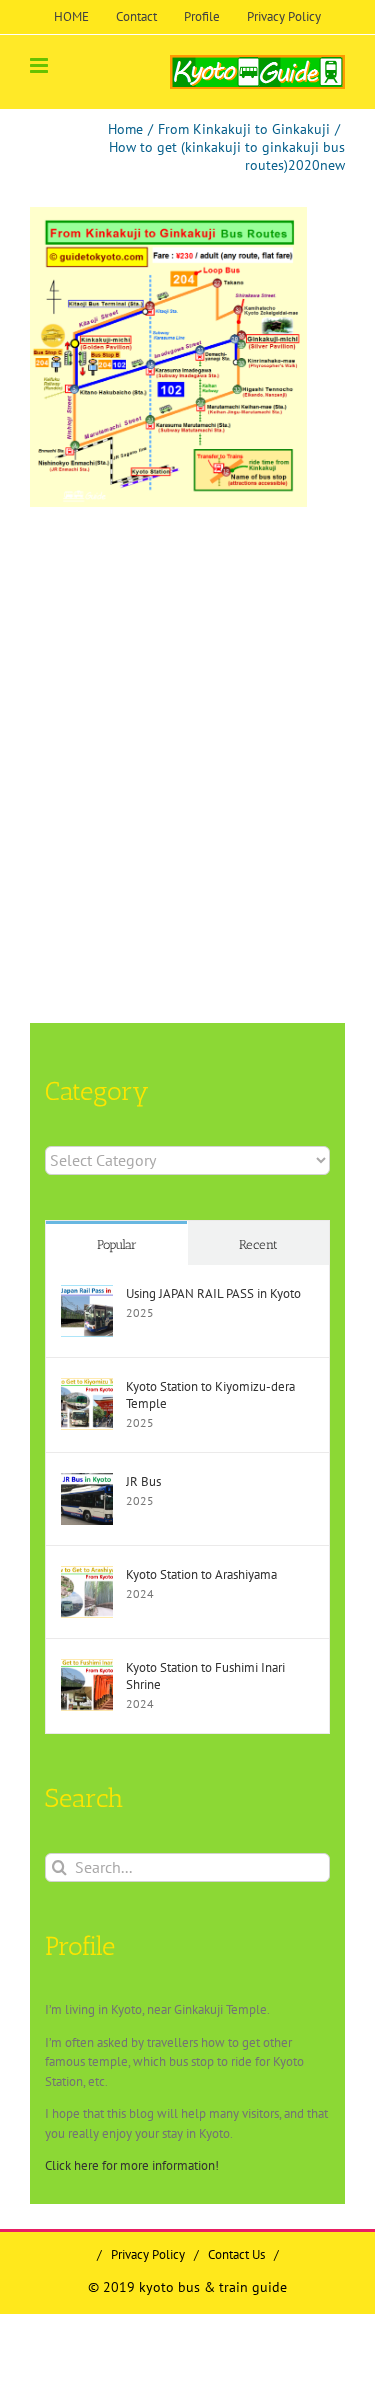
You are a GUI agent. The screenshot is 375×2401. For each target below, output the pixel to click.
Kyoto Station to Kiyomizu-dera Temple (210, 1395)
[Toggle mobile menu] (40, 65)
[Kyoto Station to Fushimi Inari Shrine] (87, 1668)
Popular (117, 1244)
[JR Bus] (87, 1482)
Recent (258, 1244)
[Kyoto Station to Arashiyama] (87, 1575)
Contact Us (236, 2254)
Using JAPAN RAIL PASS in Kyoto (213, 1293)
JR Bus (143, 1481)
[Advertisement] (187, 714)
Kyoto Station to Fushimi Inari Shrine (205, 1676)
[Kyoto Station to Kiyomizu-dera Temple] (87, 1387)
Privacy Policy (148, 2254)
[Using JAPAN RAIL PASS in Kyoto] (87, 1294)
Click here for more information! (132, 2165)
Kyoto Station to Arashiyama (201, 1574)
